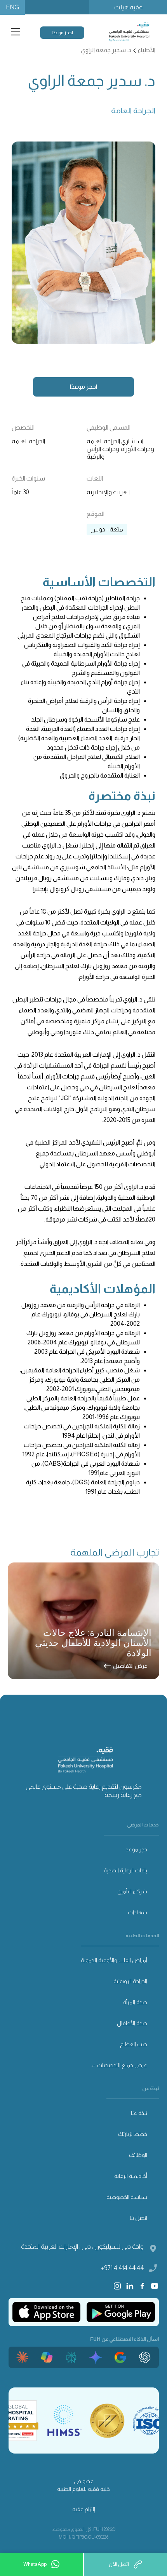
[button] (14, 32)
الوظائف (138, 2155)
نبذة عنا (139, 2113)
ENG (12, 7)
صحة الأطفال (132, 2023)
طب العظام (134, 2044)
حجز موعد (137, 1849)
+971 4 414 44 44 (122, 2268)
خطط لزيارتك (133, 2134)
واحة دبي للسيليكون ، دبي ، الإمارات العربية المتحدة (82, 2247)
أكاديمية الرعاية (131, 2176)
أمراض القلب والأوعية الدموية (114, 1960)
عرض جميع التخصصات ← (119, 2065)
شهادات (137, 1912)
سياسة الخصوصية (127, 2197)
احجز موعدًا (62, 33)
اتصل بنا (138, 2218)
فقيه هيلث (128, 7)
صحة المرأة (135, 2002)
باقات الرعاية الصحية (125, 1870)
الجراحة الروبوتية (130, 1981)
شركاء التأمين (132, 1891)
